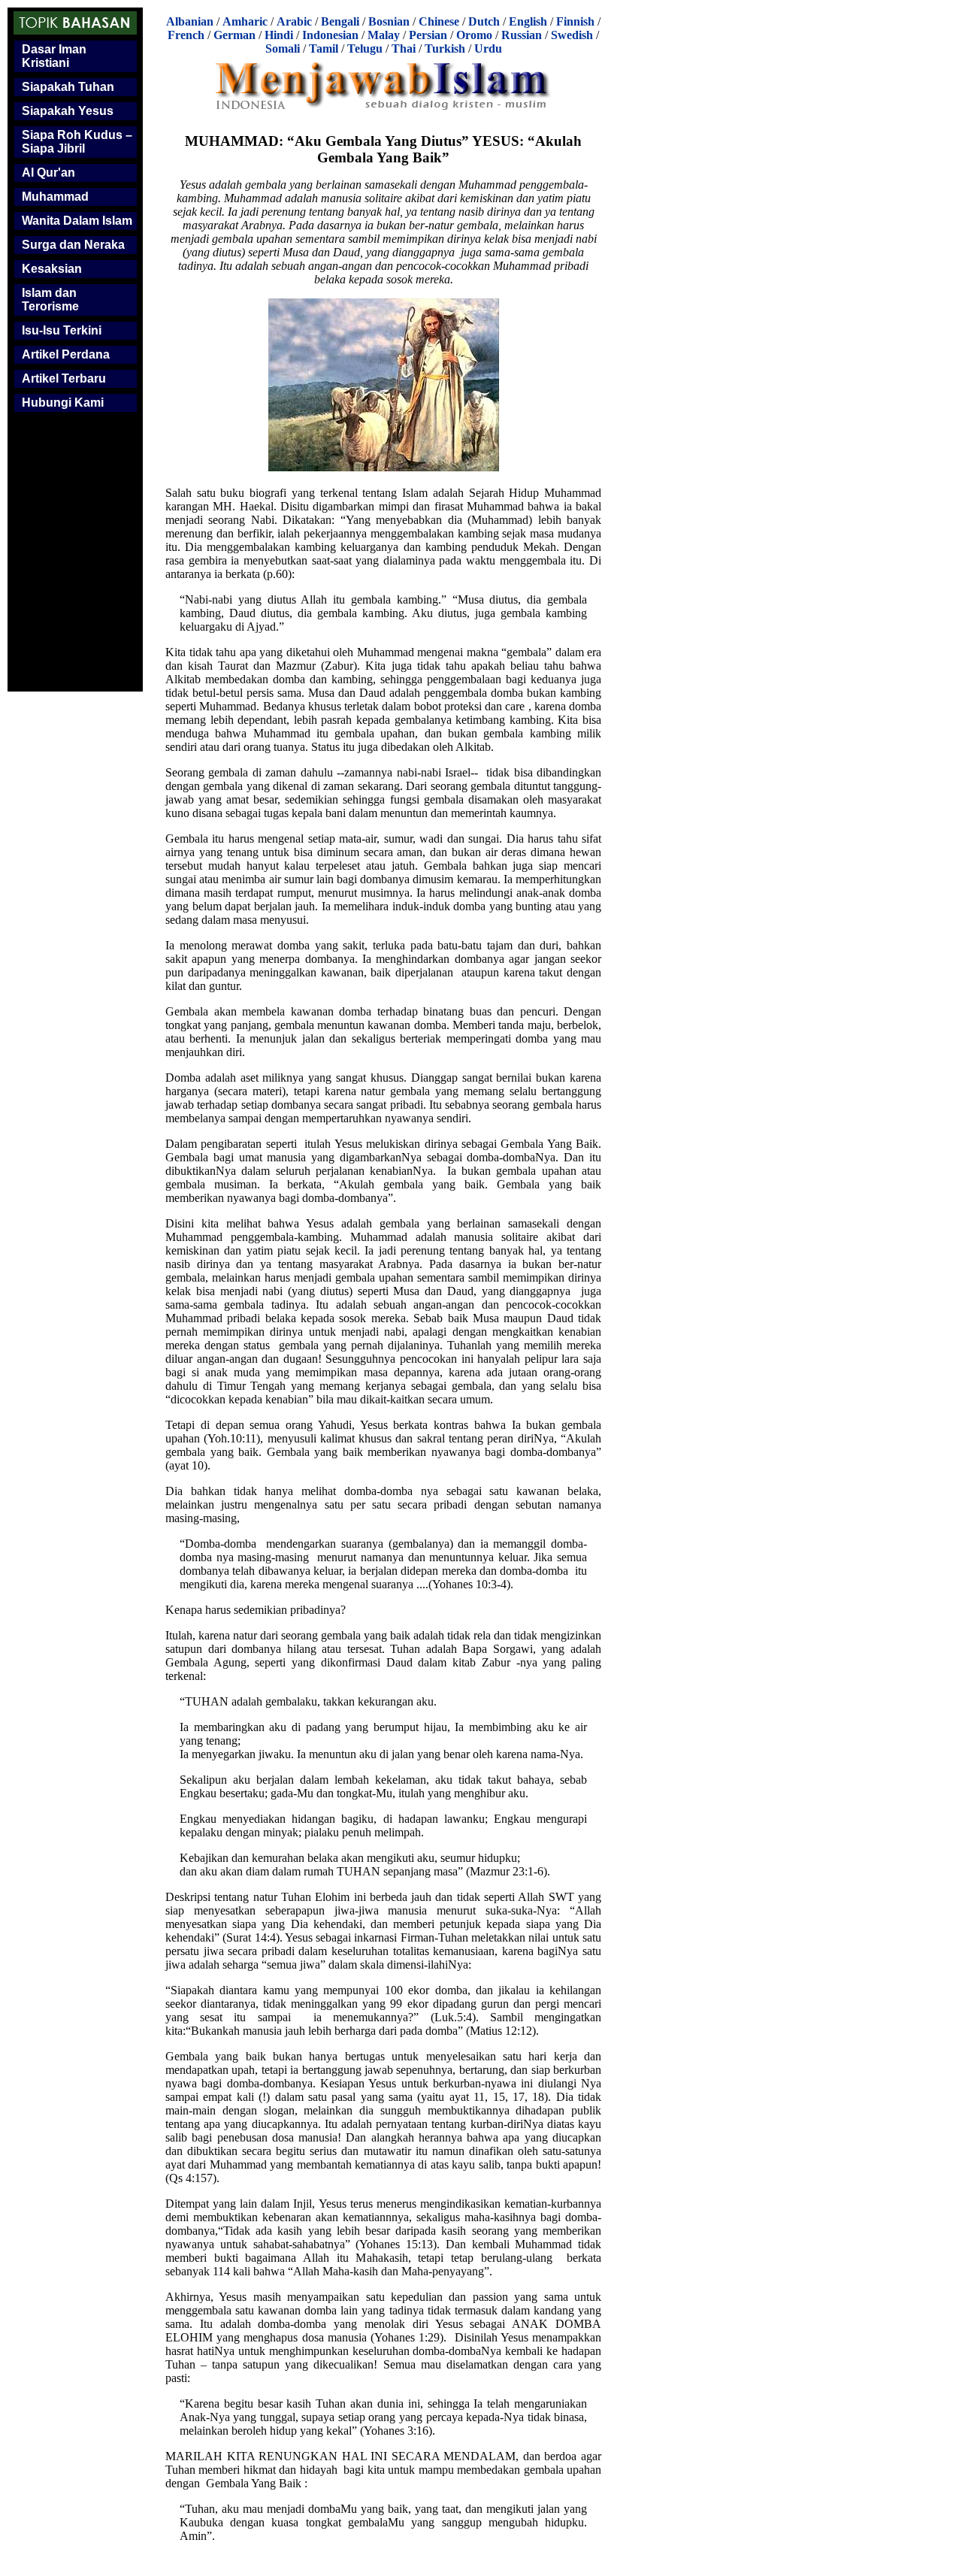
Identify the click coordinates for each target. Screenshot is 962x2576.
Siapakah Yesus (68, 111)
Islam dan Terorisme (50, 300)
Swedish (572, 35)
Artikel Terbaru (64, 378)
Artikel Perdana (66, 354)
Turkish (445, 48)
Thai (404, 48)
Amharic (245, 21)
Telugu (365, 48)
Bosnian (389, 21)
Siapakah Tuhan (68, 87)
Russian (522, 35)
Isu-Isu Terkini (62, 330)
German (234, 35)
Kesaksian (52, 269)
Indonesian (330, 35)
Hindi (279, 35)
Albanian (190, 21)
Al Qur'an (48, 173)
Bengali (340, 21)
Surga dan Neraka (73, 245)
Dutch (484, 21)
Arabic (294, 21)
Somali (283, 48)
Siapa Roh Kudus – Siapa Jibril (77, 142)
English (528, 21)
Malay (384, 35)
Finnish (575, 21)
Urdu (488, 48)
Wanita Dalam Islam (77, 221)
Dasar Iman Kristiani (54, 56)
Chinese (439, 21)
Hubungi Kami (63, 403)
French (186, 35)
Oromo (474, 35)
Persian (428, 35)
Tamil (324, 48)
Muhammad (55, 197)
